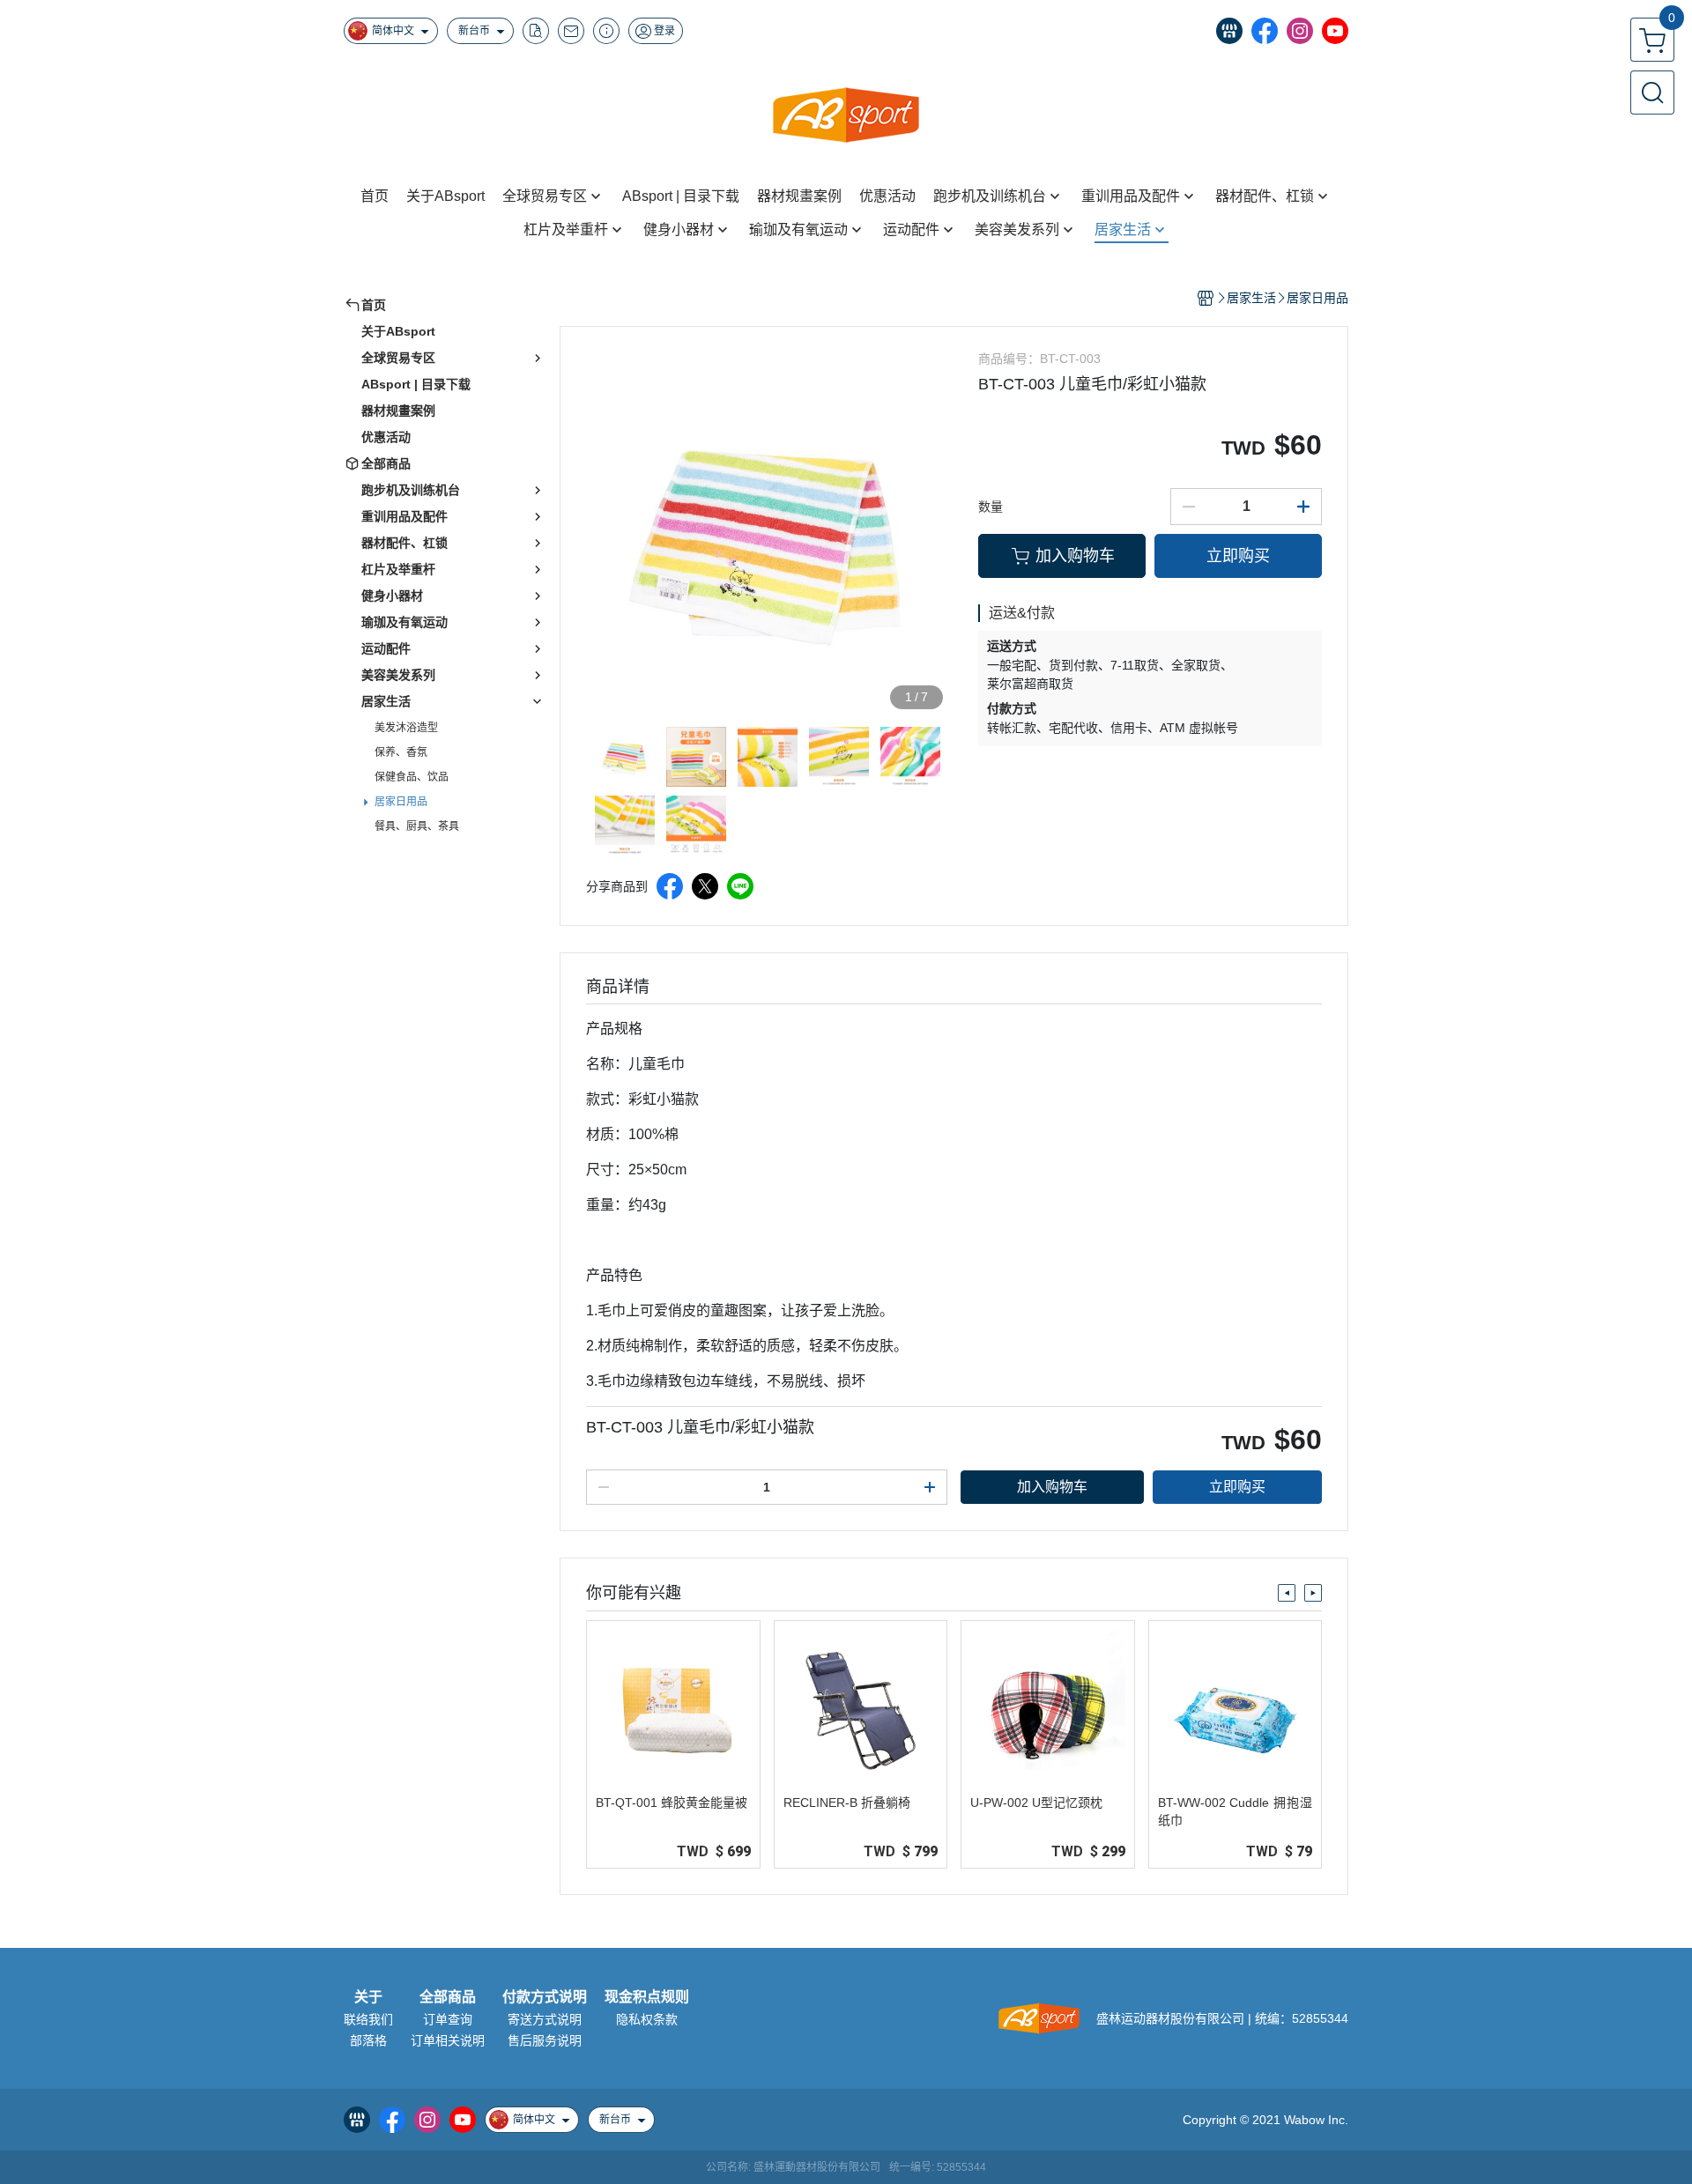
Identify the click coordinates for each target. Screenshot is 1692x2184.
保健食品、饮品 (412, 777)
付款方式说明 (545, 1997)
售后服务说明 (545, 2040)
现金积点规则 (647, 1997)
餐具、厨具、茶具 (417, 826)
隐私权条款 (647, 2019)
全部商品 (448, 1997)
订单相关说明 (448, 2040)
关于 (368, 1997)
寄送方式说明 (545, 2019)
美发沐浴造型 (406, 728)
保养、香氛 (401, 752)
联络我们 (368, 2019)
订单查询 (448, 2019)
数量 (991, 507)
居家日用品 (401, 802)
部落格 (368, 2040)
